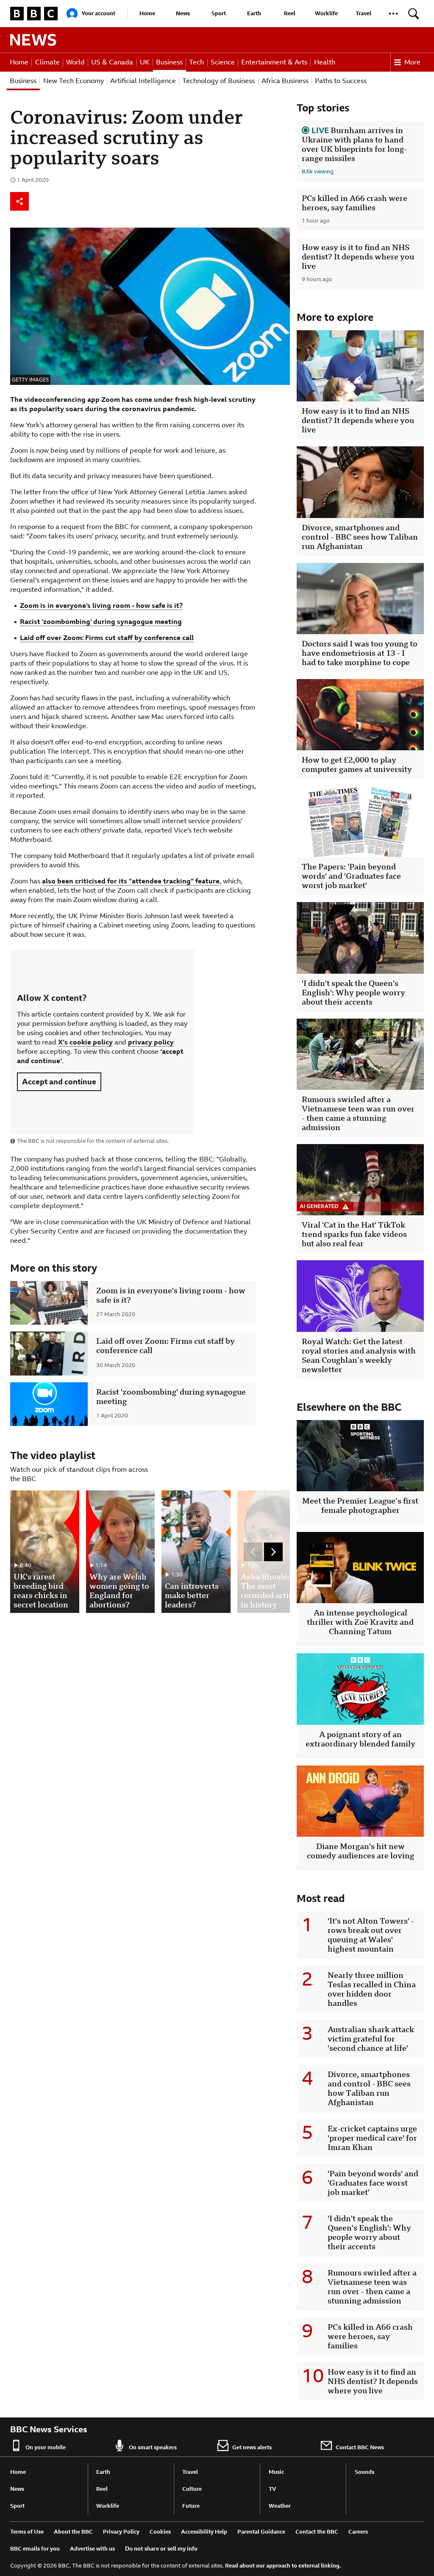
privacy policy (151, 1042)
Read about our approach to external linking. (283, 2566)
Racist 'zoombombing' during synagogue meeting (101, 622)
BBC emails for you (35, 2549)
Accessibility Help (204, 2532)
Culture (192, 2489)
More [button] (412, 62)
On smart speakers (153, 2447)
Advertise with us (92, 2549)
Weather (280, 2506)
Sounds (364, 2472)
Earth (254, 13)
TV (273, 2489)
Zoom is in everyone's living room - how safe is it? (101, 606)
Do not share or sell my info (161, 2549)
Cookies (160, 2532)
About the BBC (73, 2532)
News (183, 13)
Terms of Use (27, 2532)
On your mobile (46, 2447)
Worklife (326, 13)
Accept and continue (59, 1082)
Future (191, 2506)
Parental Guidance (261, 2532)
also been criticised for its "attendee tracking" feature (131, 881)
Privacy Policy (121, 2532)
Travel (363, 13)
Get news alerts (252, 2447)
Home (147, 13)
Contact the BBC (317, 2532)
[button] (393, 14)
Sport (219, 13)
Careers (358, 2532)
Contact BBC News (360, 2447)
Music (276, 2472)
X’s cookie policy (85, 1042)
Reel (290, 13)
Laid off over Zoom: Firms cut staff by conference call (107, 638)
